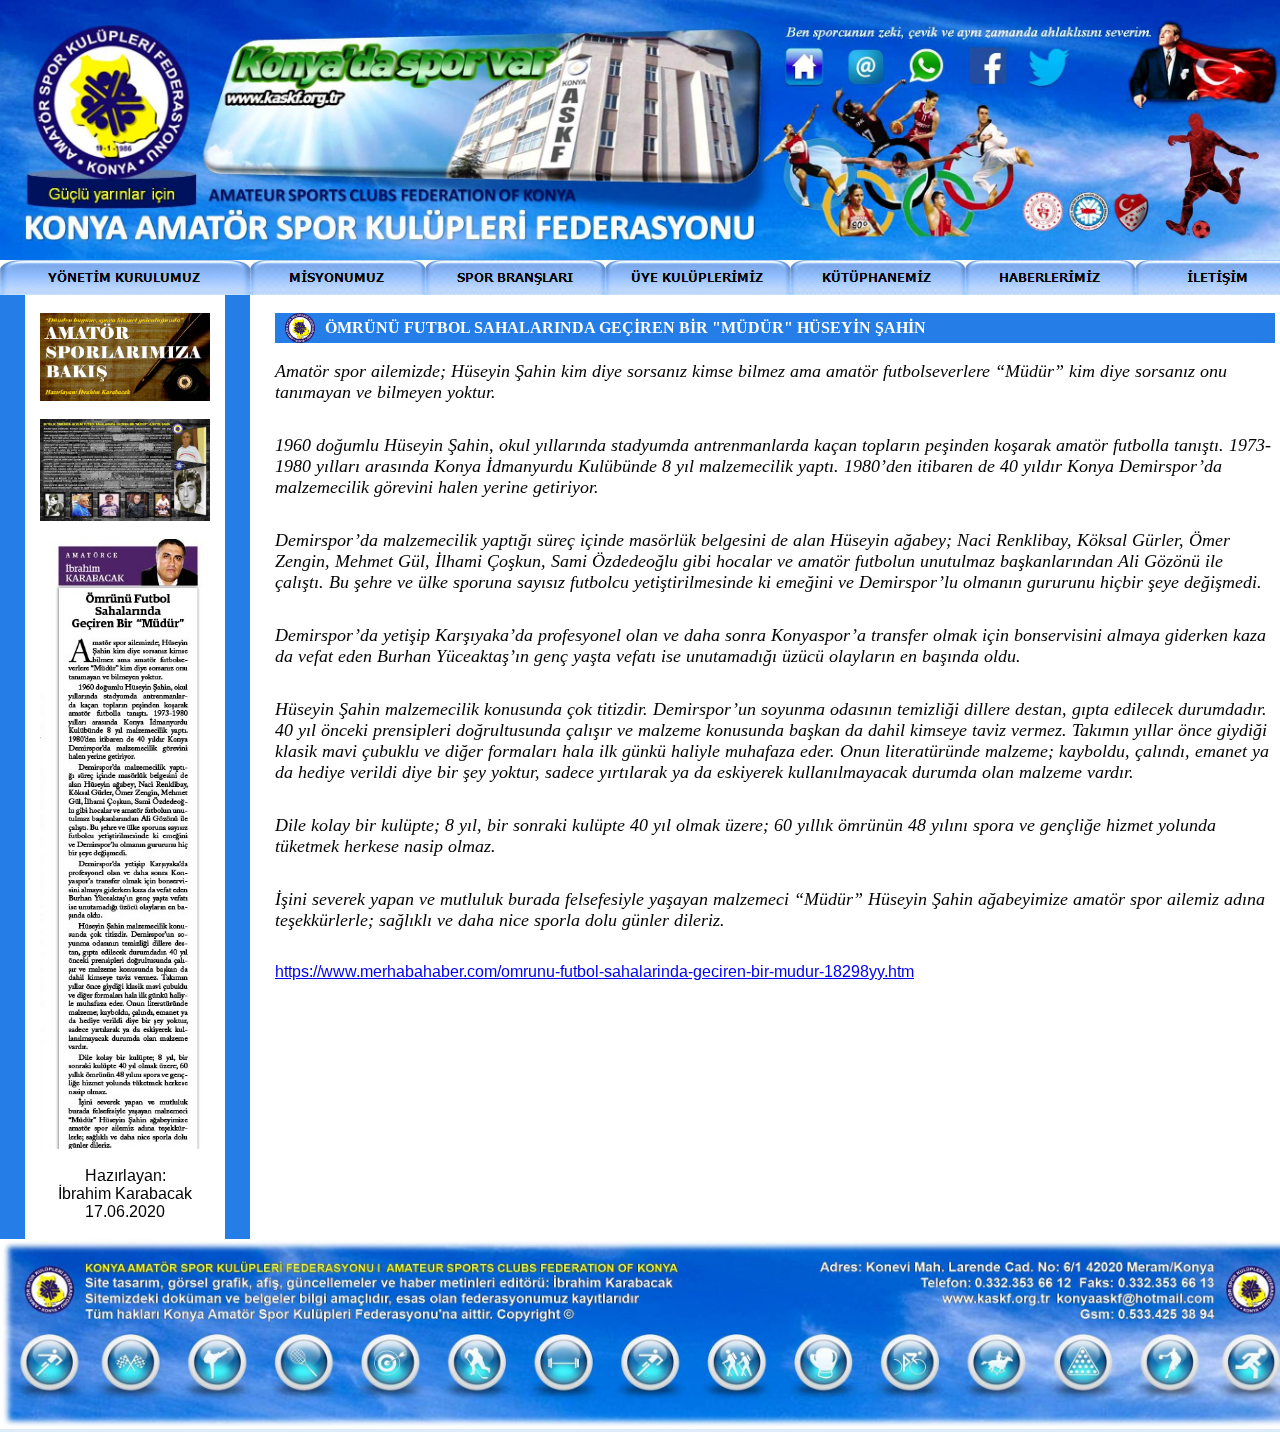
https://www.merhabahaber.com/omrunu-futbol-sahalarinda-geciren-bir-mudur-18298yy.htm (594, 971)
